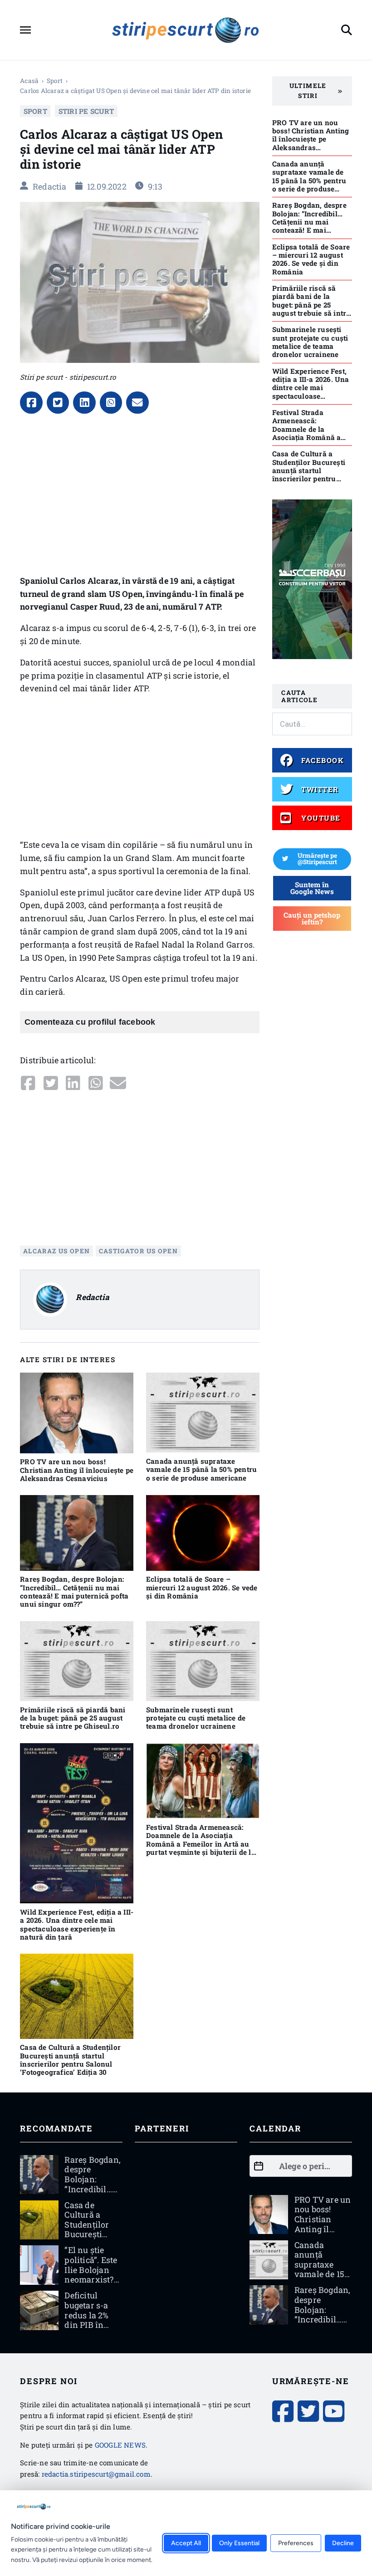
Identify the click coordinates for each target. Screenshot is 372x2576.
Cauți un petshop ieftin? (312, 918)
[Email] (137, 403)
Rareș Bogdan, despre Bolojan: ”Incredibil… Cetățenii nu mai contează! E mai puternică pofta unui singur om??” (74, 1591)
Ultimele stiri (308, 91)
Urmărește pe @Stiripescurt (317, 859)
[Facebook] (31, 403)
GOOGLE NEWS (120, 2445)
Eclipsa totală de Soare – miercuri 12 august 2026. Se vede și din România (202, 1587)
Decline (343, 2543)
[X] (58, 403)
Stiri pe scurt (86, 111)
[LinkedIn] (84, 403)
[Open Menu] (25, 30)
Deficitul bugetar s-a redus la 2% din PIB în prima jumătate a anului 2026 (88, 2325)
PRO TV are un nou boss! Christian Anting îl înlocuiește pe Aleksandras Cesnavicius (77, 1470)
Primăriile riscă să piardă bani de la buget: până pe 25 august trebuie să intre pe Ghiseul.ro (73, 1718)
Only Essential (239, 2543)
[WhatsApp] (111, 403)
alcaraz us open (56, 1251)
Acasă (29, 81)
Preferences (296, 2543)
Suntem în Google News (312, 888)
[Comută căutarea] (347, 30)
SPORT (55, 81)
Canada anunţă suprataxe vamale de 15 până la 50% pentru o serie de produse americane (201, 1469)
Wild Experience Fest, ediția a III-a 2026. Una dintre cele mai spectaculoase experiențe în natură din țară (77, 1924)
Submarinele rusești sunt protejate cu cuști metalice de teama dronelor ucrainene (196, 1718)
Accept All (186, 2543)
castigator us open (139, 1251)
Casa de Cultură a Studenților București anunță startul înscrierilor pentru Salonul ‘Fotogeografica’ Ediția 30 (70, 2060)
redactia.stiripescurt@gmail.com (96, 2474)
